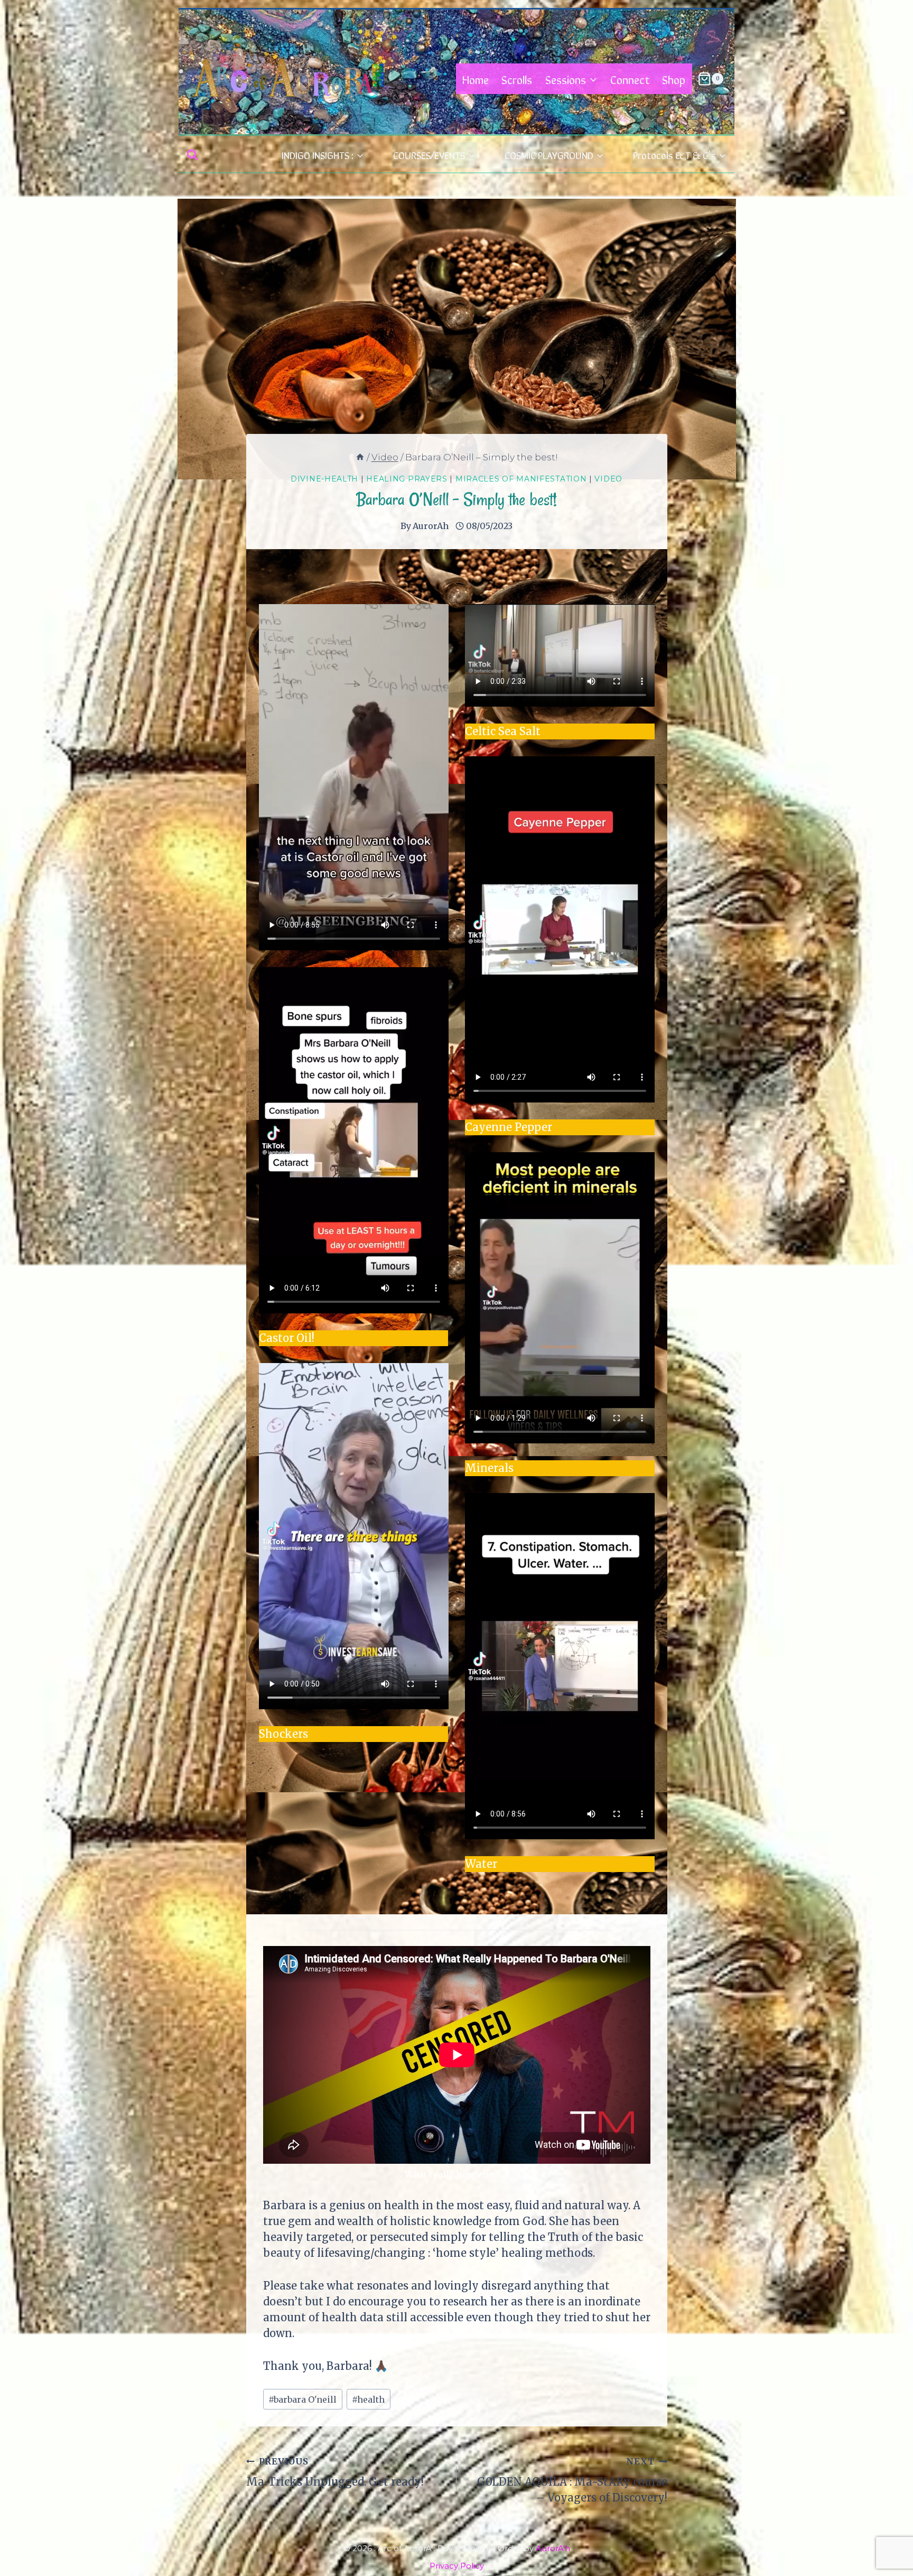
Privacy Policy (457, 2566)
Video (608, 479)
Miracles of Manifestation (521, 479)
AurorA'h (553, 2548)
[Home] (360, 457)
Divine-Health (324, 479)
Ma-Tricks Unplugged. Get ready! (335, 2472)
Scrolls (517, 79)
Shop (674, 79)
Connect (630, 79)
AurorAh (431, 526)
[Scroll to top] (885, 2532)
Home (476, 79)
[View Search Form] (192, 155)
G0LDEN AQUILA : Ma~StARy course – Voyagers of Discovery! (572, 2480)
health (368, 2399)
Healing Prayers (407, 479)
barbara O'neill (302, 2399)
